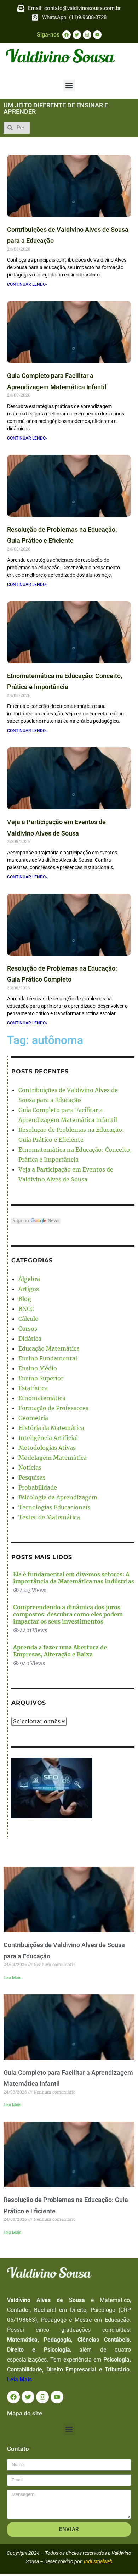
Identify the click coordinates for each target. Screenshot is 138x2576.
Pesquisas (32, 1477)
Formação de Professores (53, 1408)
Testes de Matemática (49, 1517)
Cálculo (28, 1319)
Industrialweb (98, 2561)
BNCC (26, 1309)
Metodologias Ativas (47, 1448)
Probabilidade (38, 1487)
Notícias (30, 1468)
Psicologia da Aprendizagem (58, 1497)
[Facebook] (67, 35)
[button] (69, 86)
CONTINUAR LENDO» (27, 284)
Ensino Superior (41, 1378)
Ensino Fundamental (48, 1358)
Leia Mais (12, 1978)
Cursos (28, 1329)
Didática (30, 1339)
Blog (25, 1299)
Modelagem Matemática (53, 1458)
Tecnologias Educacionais (54, 1507)
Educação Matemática (49, 1348)
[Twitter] (77, 35)
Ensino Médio (38, 1368)
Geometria (33, 1418)
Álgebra (29, 1279)
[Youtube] (97, 35)
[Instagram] (87, 35)
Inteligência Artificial (48, 1438)
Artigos (29, 1289)
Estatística (33, 1388)
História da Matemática (51, 1428)
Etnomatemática (42, 1398)
